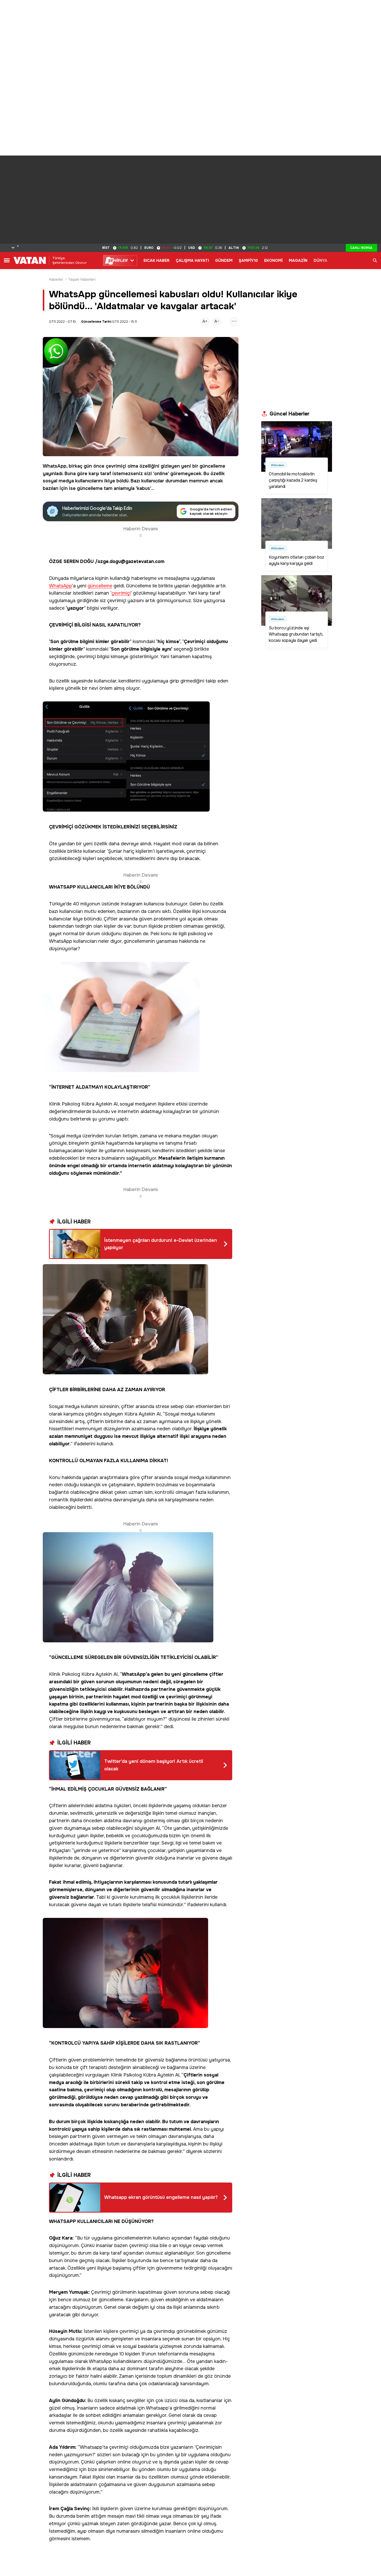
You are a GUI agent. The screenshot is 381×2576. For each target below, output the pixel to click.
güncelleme (212, 466)
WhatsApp (55, 466)
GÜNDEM (224, 261)
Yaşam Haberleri (82, 279)
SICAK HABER (156, 261)
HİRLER (118, 261)
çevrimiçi (116, 466)
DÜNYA (320, 261)
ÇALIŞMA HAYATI (192, 261)
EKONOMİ (273, 261)
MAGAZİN (298, 261)
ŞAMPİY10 (248, 261)
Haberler (56, 279)
